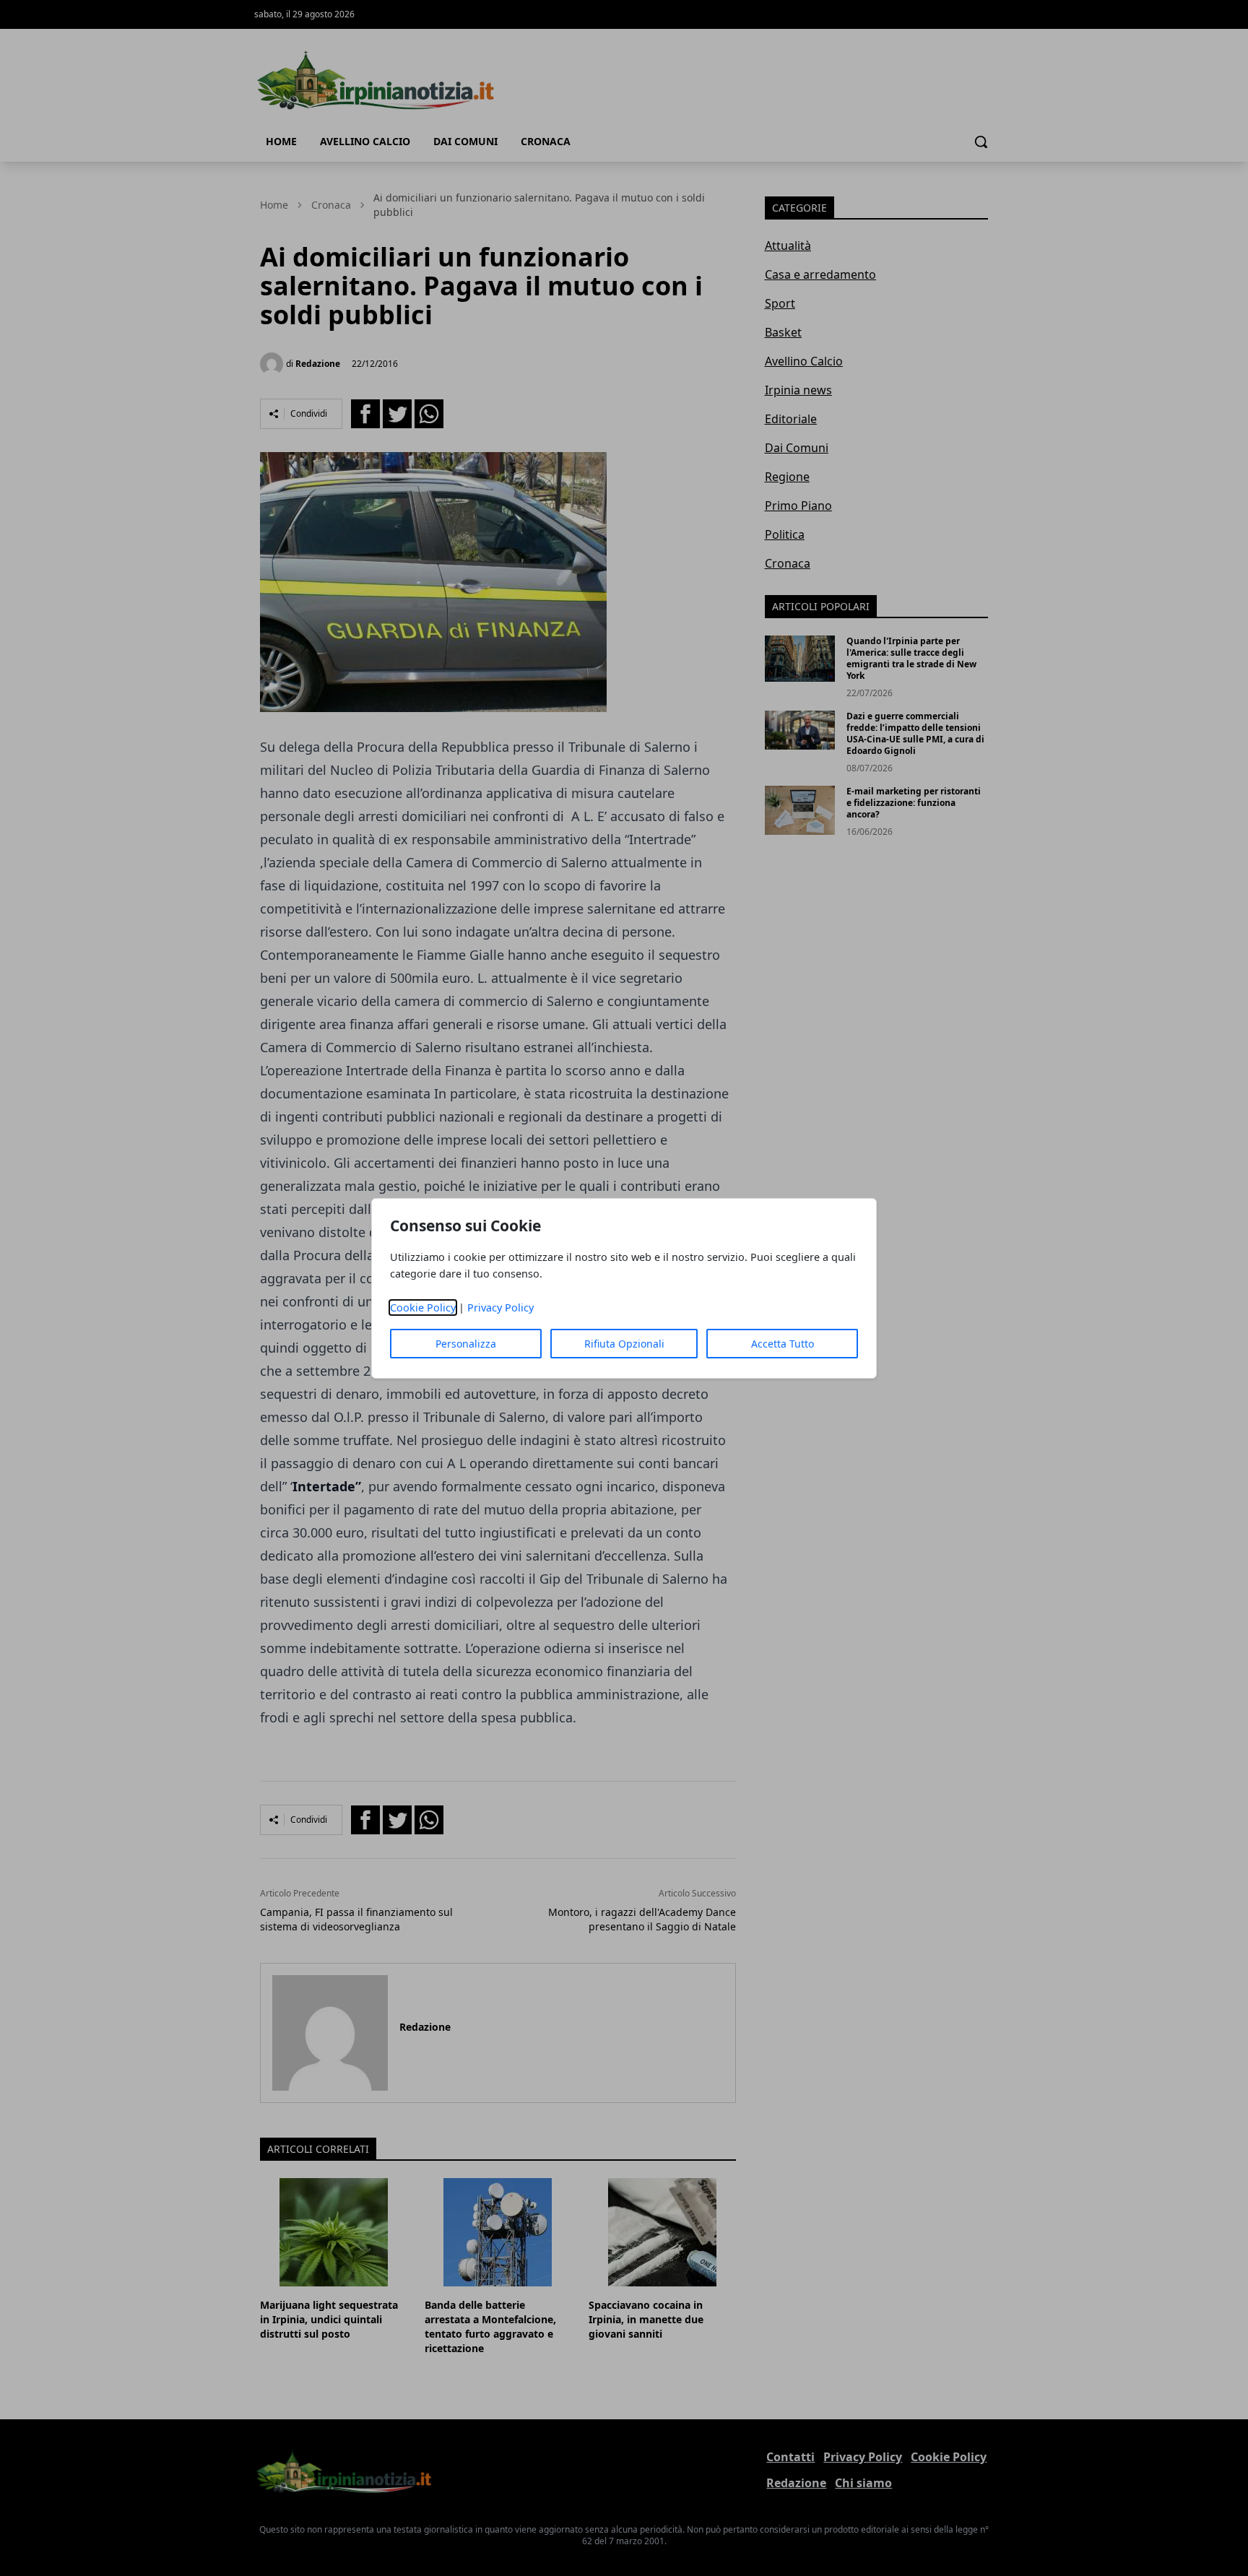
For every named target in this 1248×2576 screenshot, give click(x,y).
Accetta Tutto (783, 1344)
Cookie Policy (423, 1307)
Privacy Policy (500, 1307)
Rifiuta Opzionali (624, 1344)
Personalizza (466, 1344)
